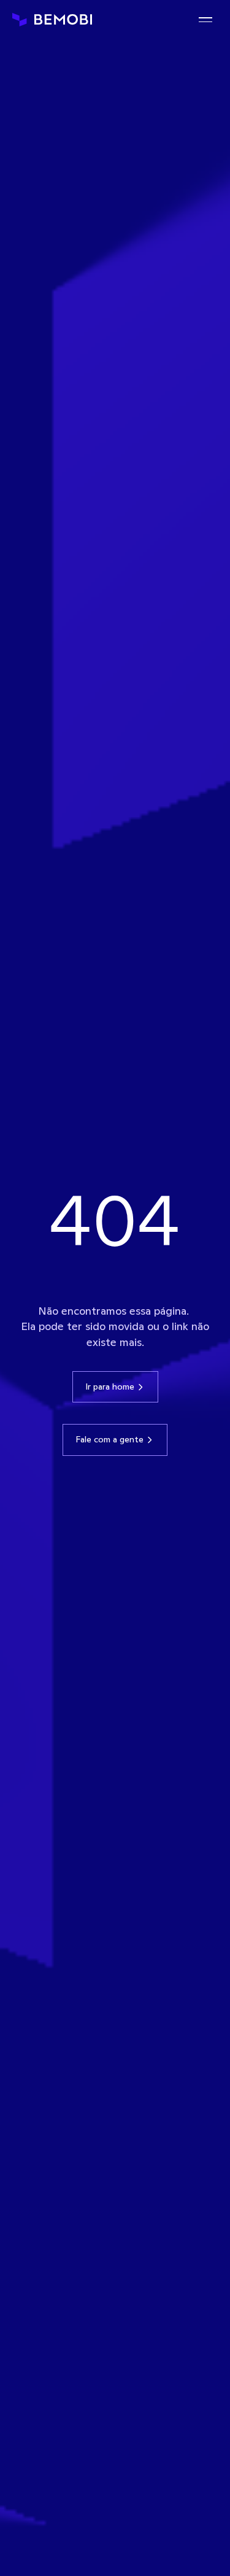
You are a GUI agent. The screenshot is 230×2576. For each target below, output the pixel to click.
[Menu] (205, 20)
